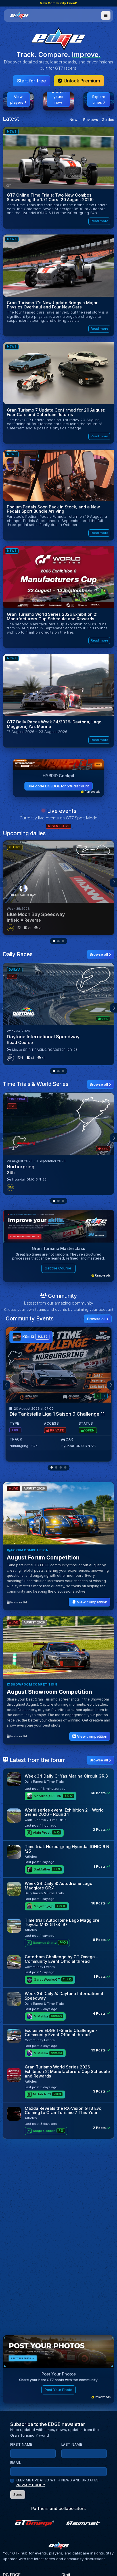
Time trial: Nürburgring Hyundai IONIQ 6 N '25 (67, 1849)
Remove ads (92, 792)
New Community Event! (58, 3)
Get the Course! (58, 1268)
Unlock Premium (81, 81)
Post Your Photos (59, 2374)
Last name (72, 2445)
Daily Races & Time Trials (44, 1782)
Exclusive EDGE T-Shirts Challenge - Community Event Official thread (61, 2033)
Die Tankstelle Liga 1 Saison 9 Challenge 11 (57, 1414)
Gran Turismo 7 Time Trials (46, 1820)
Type (14, 1424)
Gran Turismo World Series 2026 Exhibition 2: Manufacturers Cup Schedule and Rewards (67, 2071)
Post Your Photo (58, 2390)
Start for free (32, 81)
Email (16, 2463)
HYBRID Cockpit (58, 776)
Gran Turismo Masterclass (58, 1248)
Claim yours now (59, 97)
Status (86, 1424)
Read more (99, 221)
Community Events (40, 1967)
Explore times (99, 99)
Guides (108, 120)
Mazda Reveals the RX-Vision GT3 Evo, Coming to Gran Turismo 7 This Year (64, 2111)
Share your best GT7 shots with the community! (59, 2380)
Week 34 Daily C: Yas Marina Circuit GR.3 (66, 1776)
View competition (92, 1602)
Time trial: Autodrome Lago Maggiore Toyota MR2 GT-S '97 (62, 1922)
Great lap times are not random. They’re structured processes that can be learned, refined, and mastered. (58, 1256)
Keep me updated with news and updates (57, 2483)
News (75, 120)
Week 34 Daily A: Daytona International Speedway (64, 1996)
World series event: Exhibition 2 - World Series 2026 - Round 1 (64, 1812)
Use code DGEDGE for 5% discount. (59, 786)
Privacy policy (30, 2485)
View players (17, 99)
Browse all (99, 954)
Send (18, 2494)
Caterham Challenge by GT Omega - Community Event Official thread (61, 1959)
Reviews (91, 120)
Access (51, 1424)
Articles (31, 1857)
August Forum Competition (43, 1557)
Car (69, 1439)
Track (16, 1439)
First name (21, 2445)
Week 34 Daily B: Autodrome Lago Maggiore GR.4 (58, 1886)
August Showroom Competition (49, 1692)
